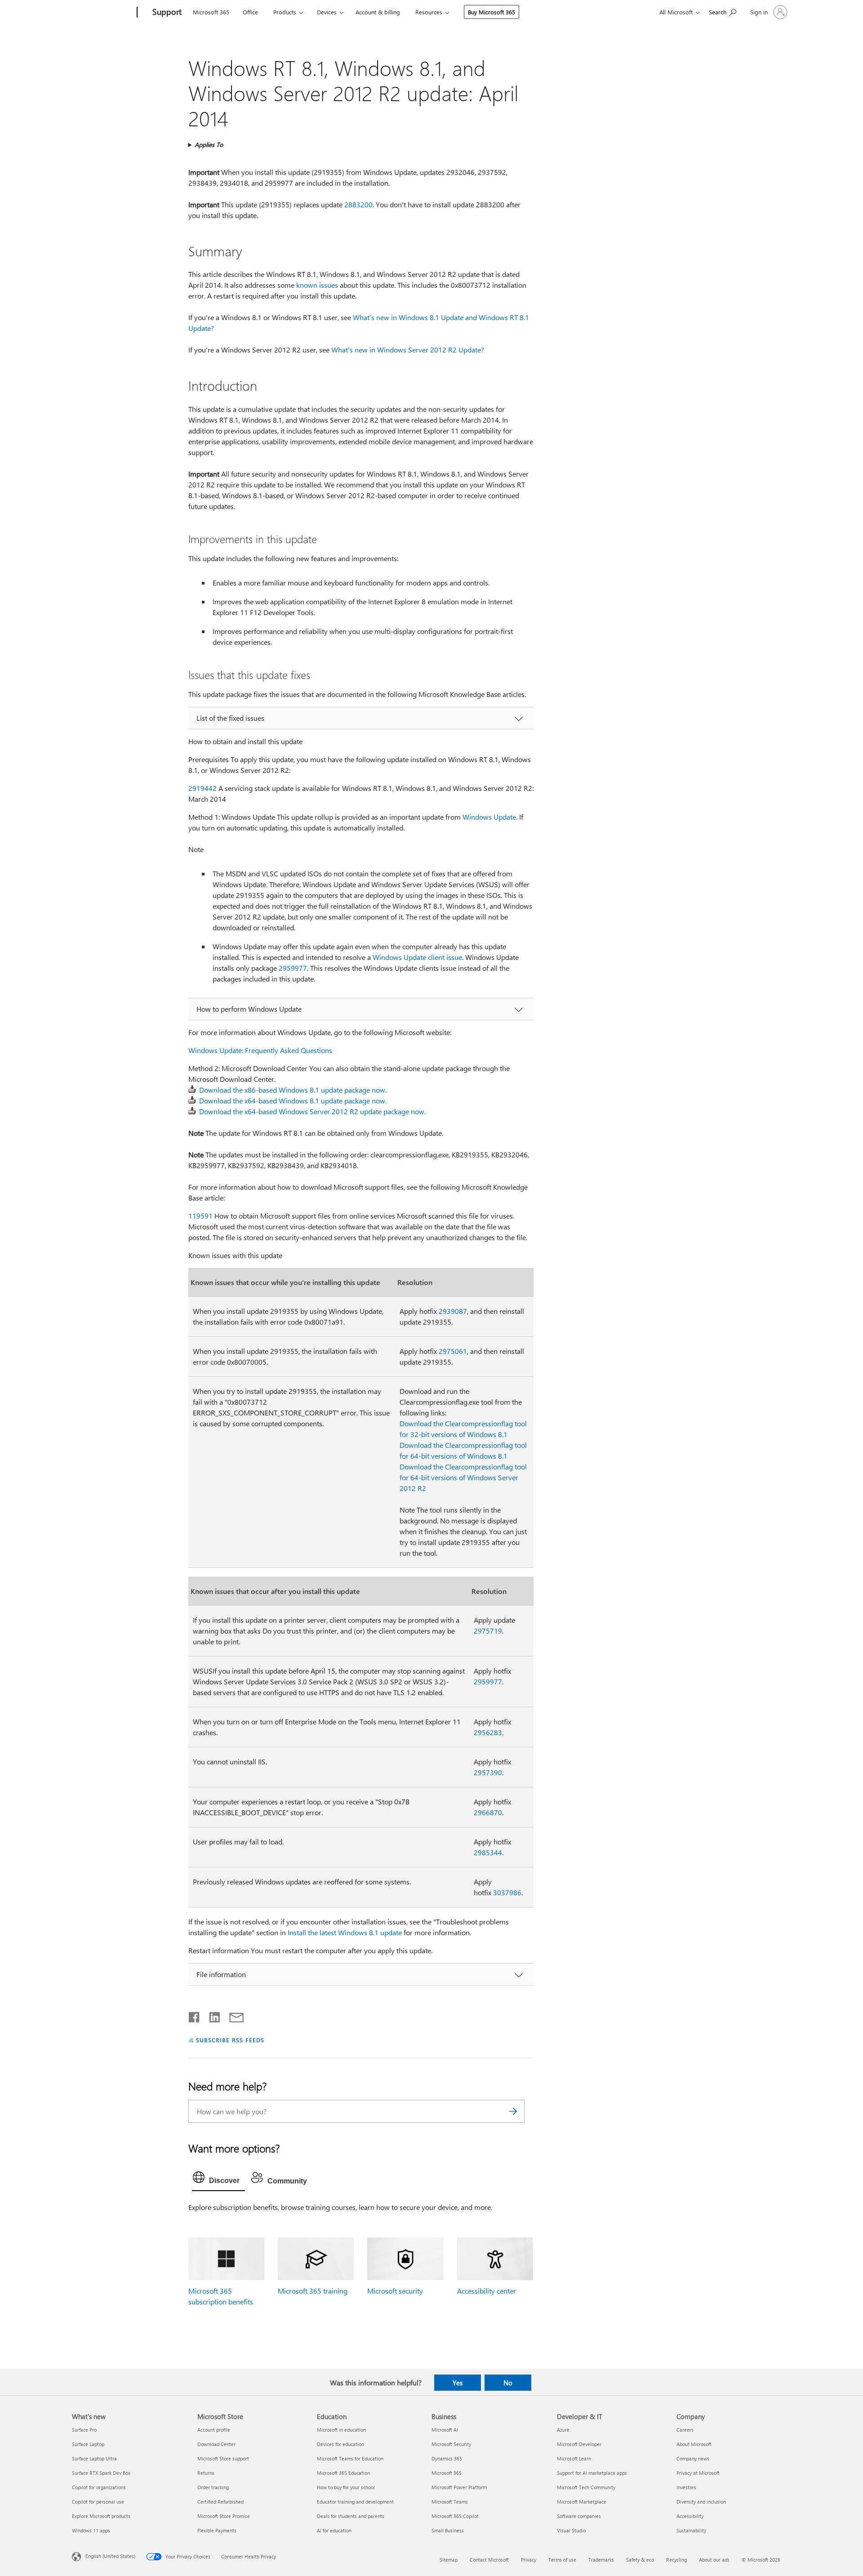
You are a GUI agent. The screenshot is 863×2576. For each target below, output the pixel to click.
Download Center (216, 2444)
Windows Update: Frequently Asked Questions (260, 1050)
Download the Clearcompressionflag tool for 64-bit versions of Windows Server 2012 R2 (463, 1477)
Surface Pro (84, 2430)
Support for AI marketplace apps (592, 2473)
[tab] (218, 2179)
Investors (686, 2487)
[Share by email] (232, 2015)
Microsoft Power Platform (459, 2487)
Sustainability (691, 2530)
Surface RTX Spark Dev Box (101, 2473)
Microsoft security (395, 2291)
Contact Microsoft (489, 2560)
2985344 (488, 1852)
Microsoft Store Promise (224, 2516)
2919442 (202, 788)
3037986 (507, 1892)
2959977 (293, 968)
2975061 (453, 1351)
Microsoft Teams (450, 2502)
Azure (563, 2430)
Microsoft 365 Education (343, 2473)
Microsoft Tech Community (586, 2487)
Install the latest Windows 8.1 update (345, 1932)
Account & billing (378, 12)
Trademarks (601, 2560)
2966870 (488, 1812)
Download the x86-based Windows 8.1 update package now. (293, 1090)
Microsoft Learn (574, 2458)
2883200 (358, 204)
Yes (458, 2383)
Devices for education (340, 2444)
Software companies (579, 2516)
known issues (317, 285)
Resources (429, 12)
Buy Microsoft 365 (492, 12)
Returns (206, 2473)
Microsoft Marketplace (582, 2502)
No (508, 2383)
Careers (685, 2430)
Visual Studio (571, 2530)
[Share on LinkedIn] (211, 2015)
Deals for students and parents (351, 2516)
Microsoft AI (445, 2430)
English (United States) (110, 2556)
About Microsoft (694, 2444)
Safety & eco (640, 2560)
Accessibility (690, 2516)
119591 (200, 1216)
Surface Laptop (88, 2444)
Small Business (448, 2530)
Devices (327, 12)
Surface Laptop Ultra (94, 2458)
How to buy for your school (346, 2487)
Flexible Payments (217, 2530)
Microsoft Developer (579, 2444)
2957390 (488, 1772)
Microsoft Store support (223, 2458)
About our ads (714, 2560)
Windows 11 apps (91, 2530)
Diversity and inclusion (701, 2502)
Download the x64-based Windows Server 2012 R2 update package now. (312, 1111)
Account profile (214, 2430)
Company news (693, 2458)
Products (285, 12)
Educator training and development (355, 2502)
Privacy (529, 2560)
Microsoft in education (341, 2430)
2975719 (488, 1631)
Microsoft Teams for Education (350, 2458)
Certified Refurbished (220, 2502)
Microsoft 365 (211, 12)
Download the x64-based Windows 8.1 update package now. (293, 1100)
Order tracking (213, 2487)
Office (250, 12)
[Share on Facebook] (195, 2015)
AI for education (334, 2530)
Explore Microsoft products (101, 2516)
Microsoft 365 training (313, 2291)
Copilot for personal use (98, 2502)
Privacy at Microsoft (698, 2473)
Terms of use (562, 2560)
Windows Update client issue (417, 957)
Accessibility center (487, 2291)
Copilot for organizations (99, 2487)
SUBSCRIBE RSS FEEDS (230, 2040)
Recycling (676, 2560)
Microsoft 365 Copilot (455, 2516)
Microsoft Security (451, 2444)
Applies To (209, 145)
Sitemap (449, 2560)
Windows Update (489, 817)
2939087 (453, 1311)
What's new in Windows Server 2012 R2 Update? (408, 350)
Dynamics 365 (447, 2458)
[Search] (513, 2111)
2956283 (488, 1732)
